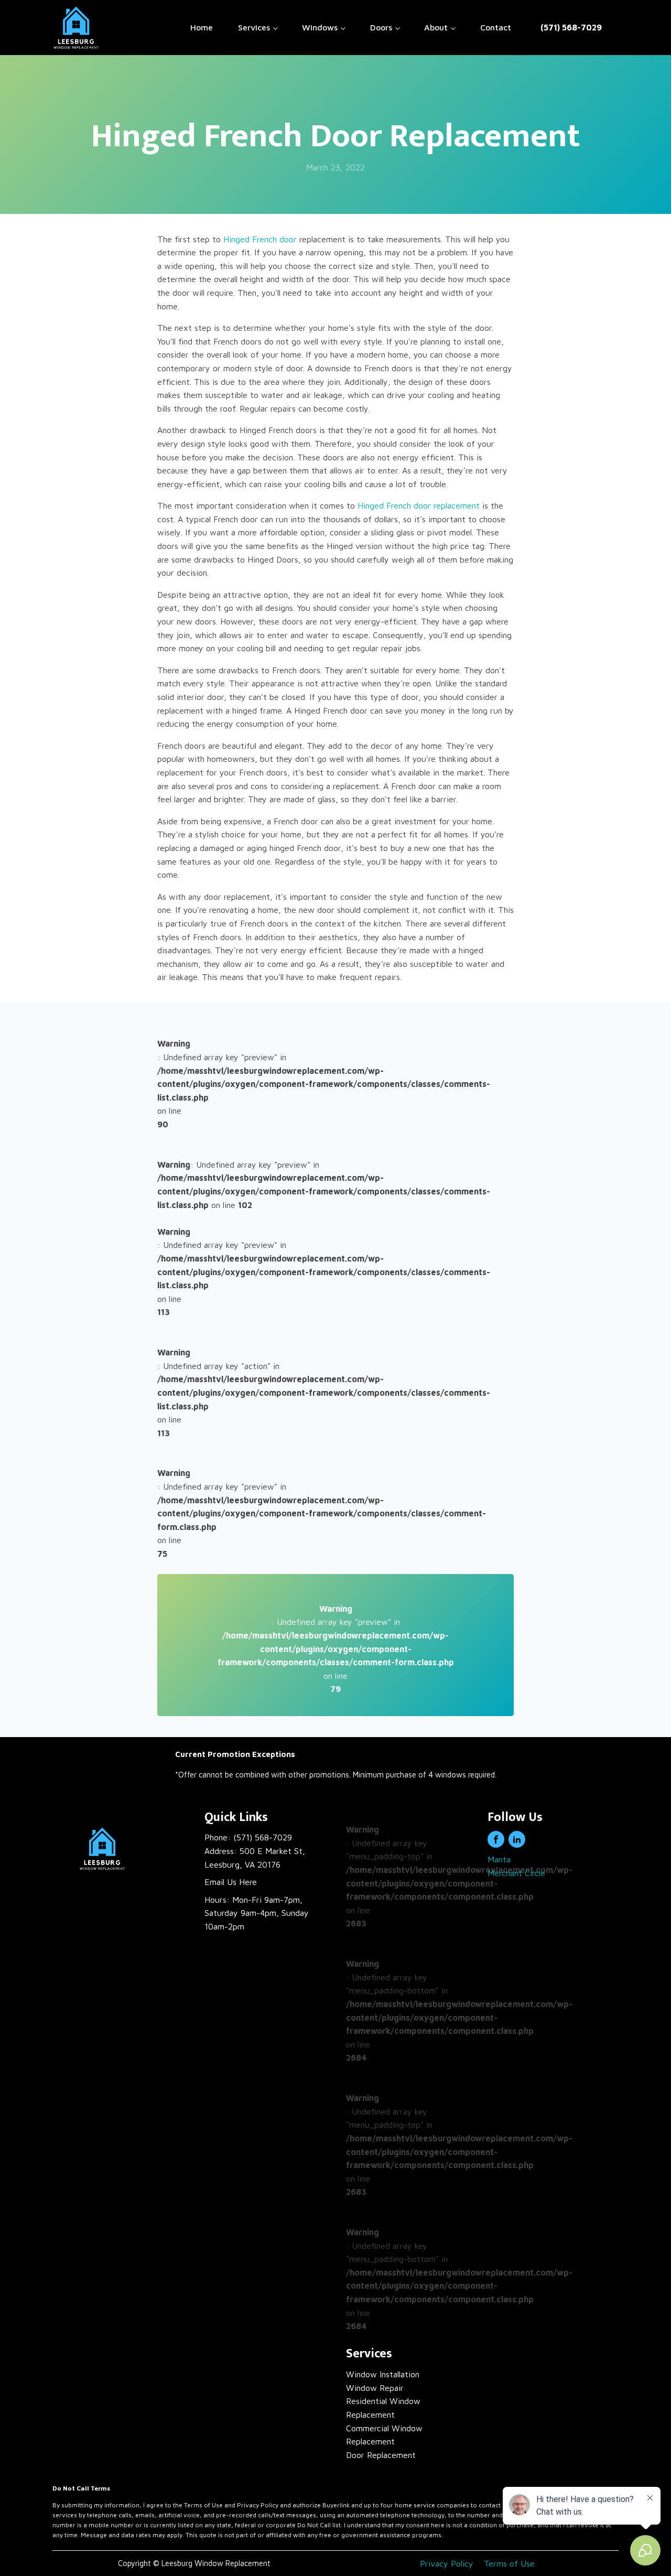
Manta (499, 1859)
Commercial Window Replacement (384, 2435)
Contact (496, 27)
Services (254, 27)
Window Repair (375, 2388)
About (436, 27)
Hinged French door (260, 239)
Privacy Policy (447, 2563)
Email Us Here (231, 1882)
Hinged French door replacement (419, 505)
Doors (381, 27)
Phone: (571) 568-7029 (248, 1837)
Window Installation (383, 2374)
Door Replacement (381, 2455)
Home (202, 27)
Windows (320, 27)
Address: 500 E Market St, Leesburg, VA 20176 (255, 1858)
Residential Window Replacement (383, 2408)
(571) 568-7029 (571, 27)
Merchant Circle (516, 1873)
